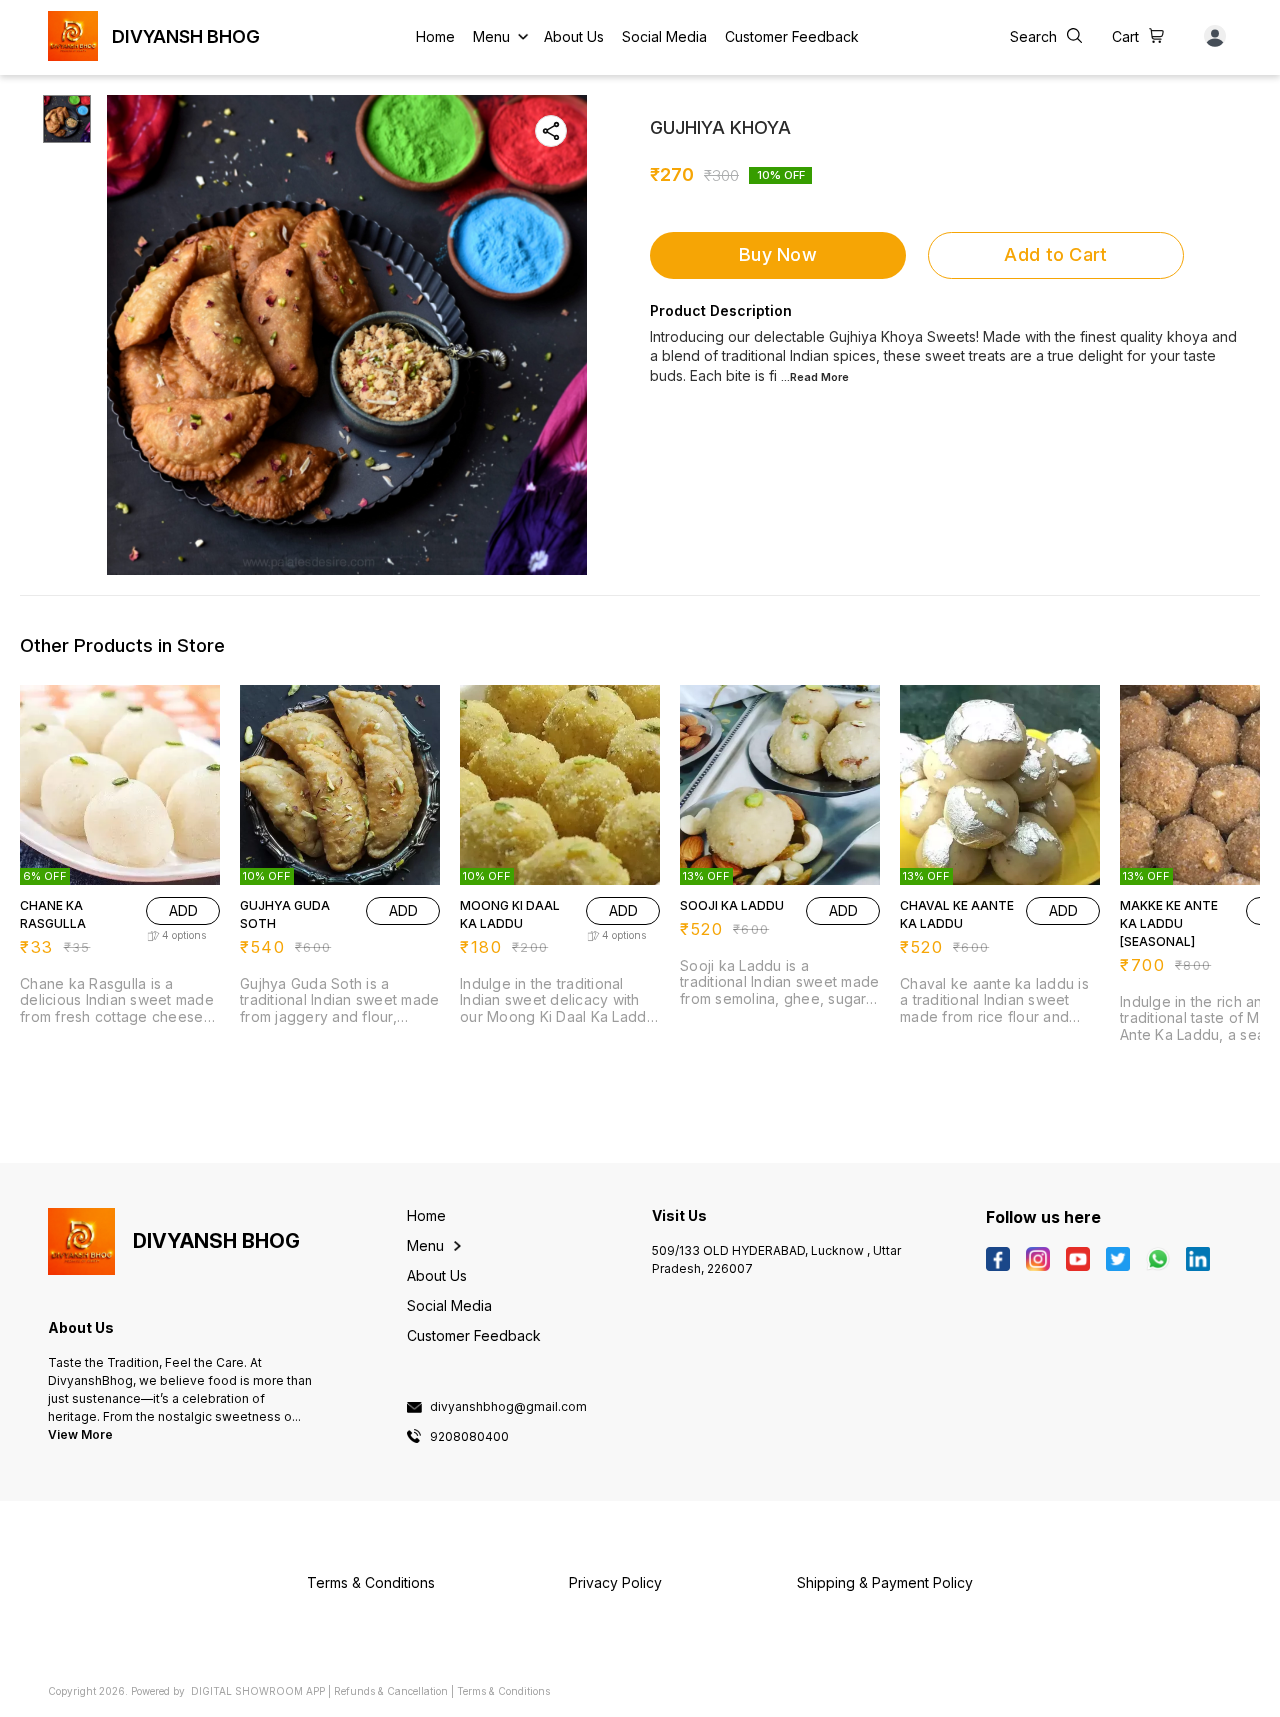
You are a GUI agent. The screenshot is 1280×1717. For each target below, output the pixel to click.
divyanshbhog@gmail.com (508, 1407)
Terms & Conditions (503, 1691)
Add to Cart (1055, 254)
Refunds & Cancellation (391, 1691)
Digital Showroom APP (258, 1691)
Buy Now (778, 254)
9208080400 (469, 1437)
